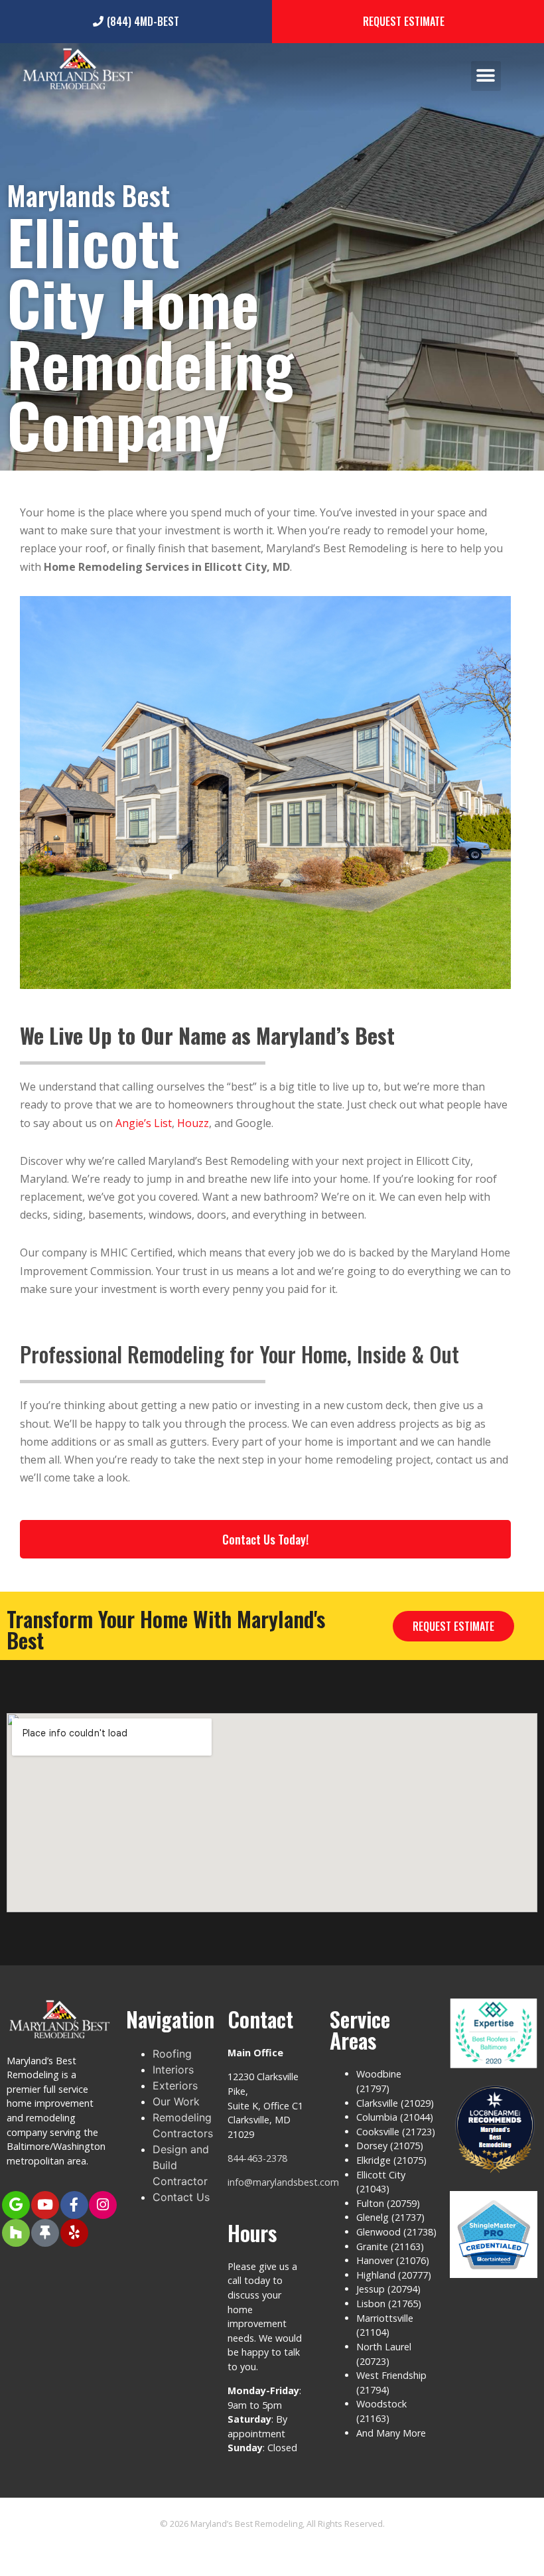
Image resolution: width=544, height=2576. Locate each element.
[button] (486, 76)
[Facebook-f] (74, 2205)
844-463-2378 (257, 2158)
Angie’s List (144, 1123)
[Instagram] (103, 2205)
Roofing (172, 2054)
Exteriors (175, 2085)
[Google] (16, 2205)
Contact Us (181, 2197)
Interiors (173, 2070)
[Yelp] (74, 2233)
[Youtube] (45, 2205)
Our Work (176, 2101)
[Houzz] (16, 2233)
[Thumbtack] (45, 2233)
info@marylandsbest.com (283, 2182)
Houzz (193, 1123)
